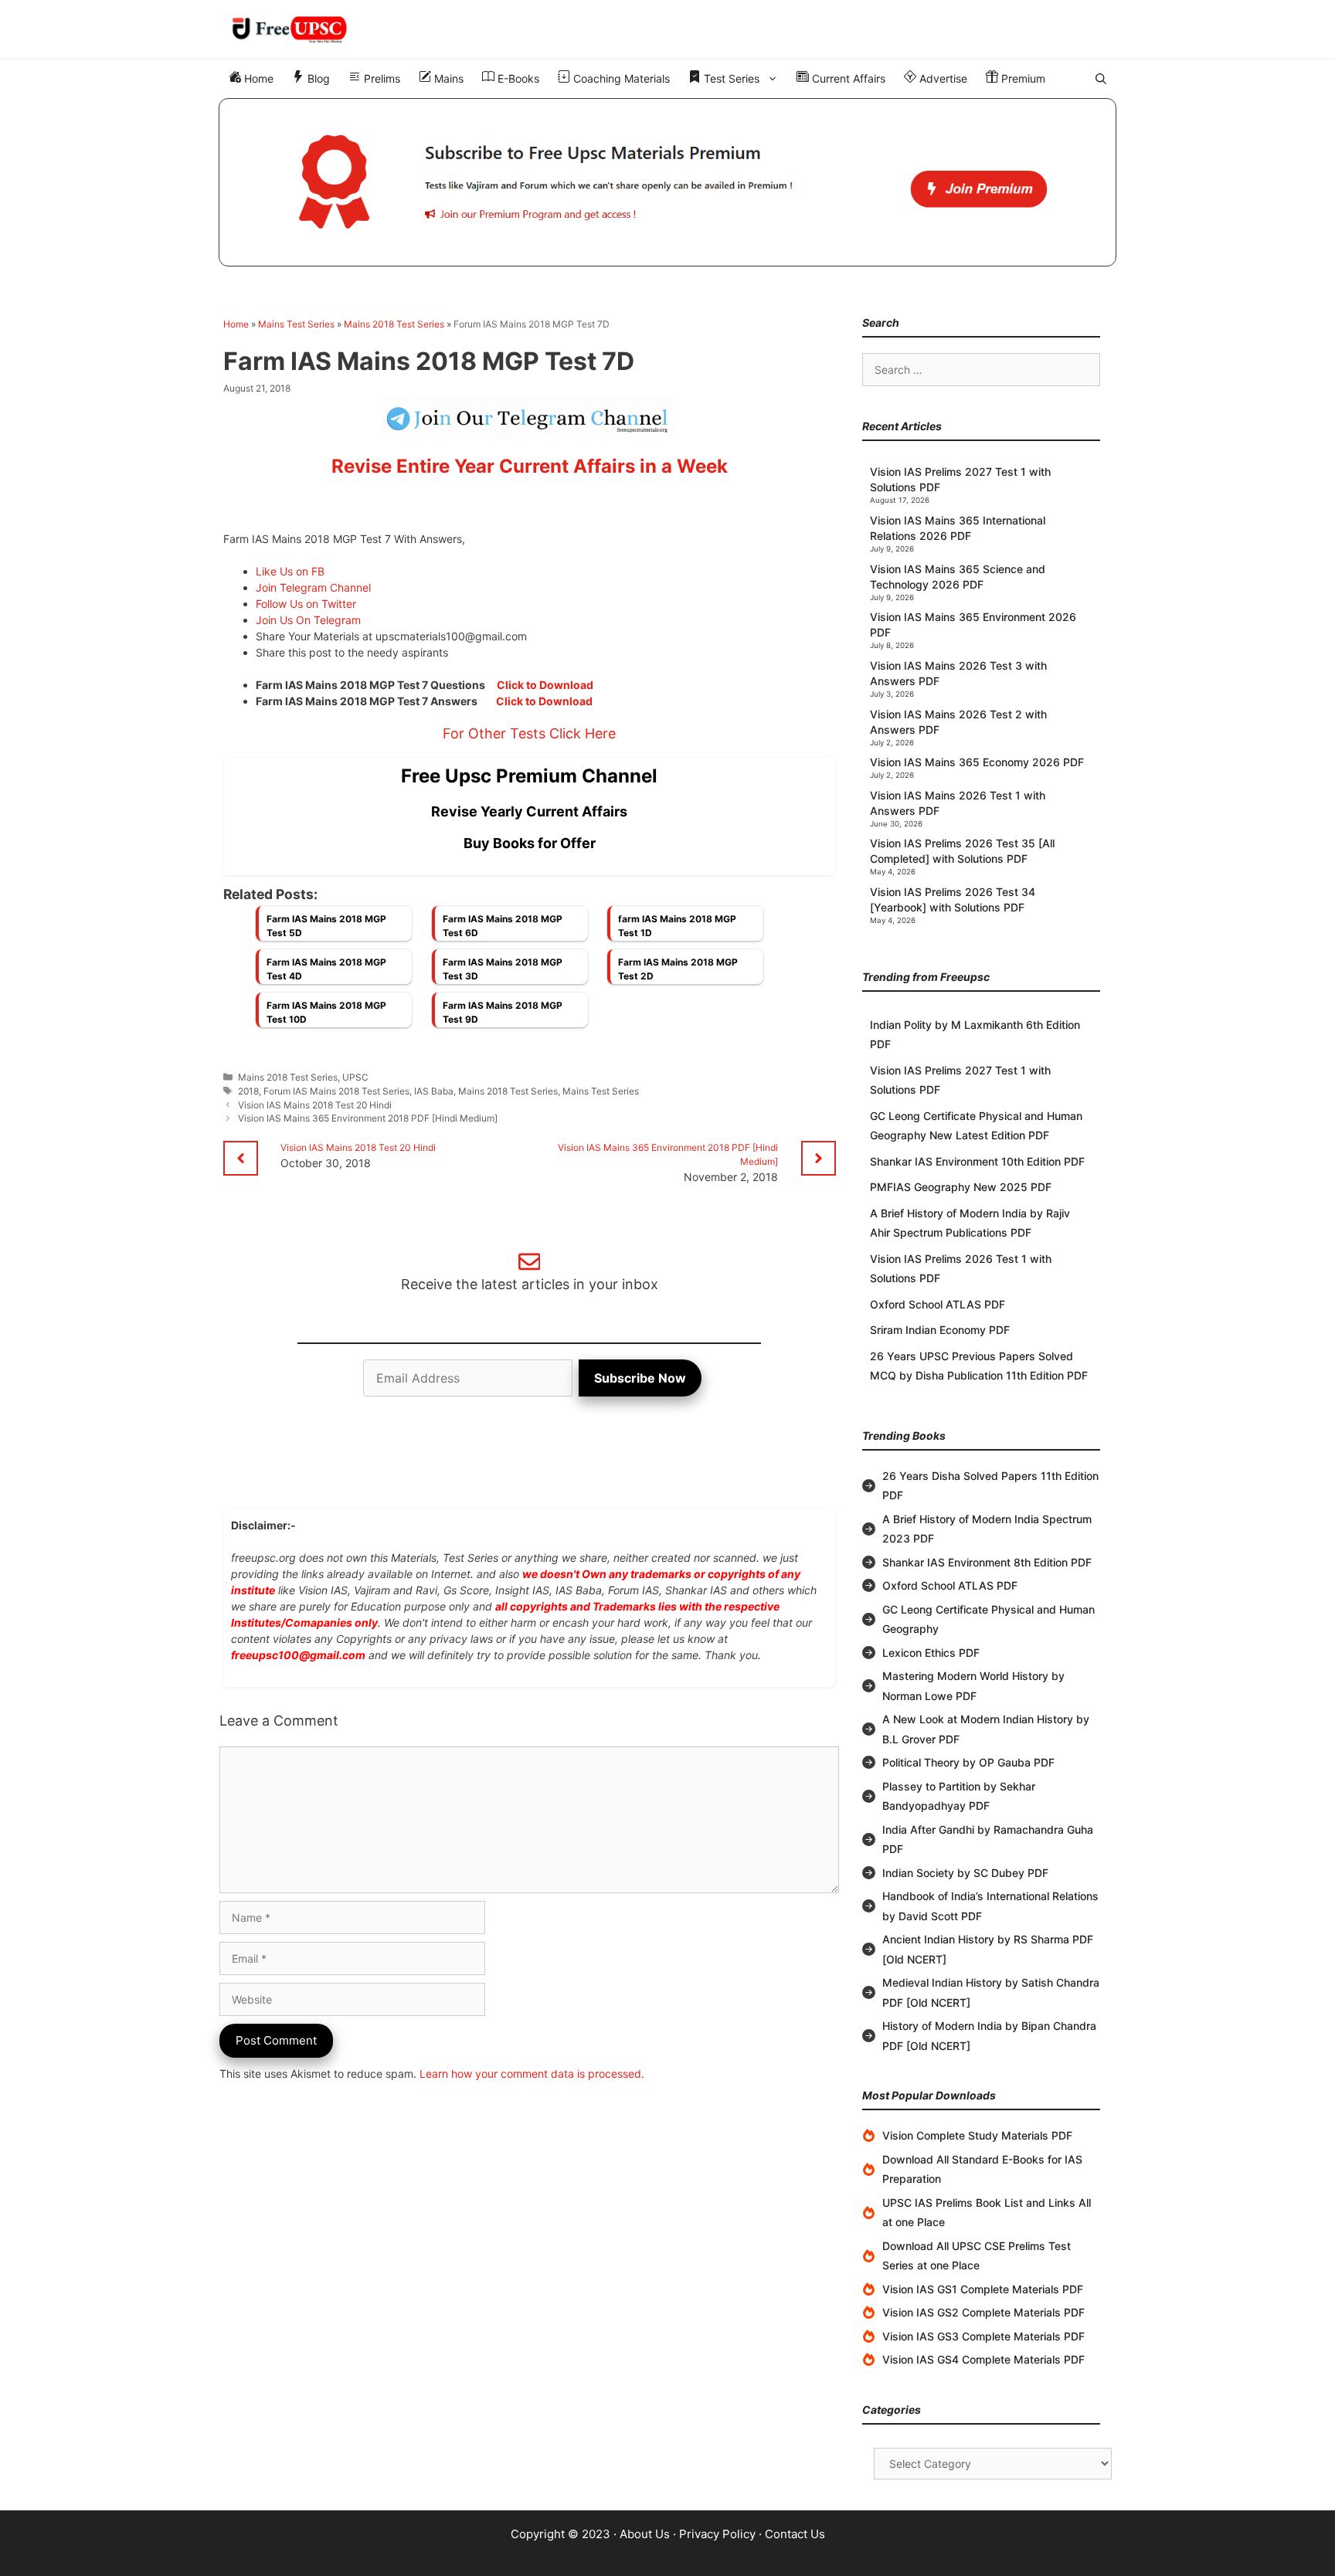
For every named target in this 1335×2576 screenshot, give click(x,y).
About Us (645, 2534)
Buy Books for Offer (530, 843)
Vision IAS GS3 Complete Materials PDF (983, 2336)
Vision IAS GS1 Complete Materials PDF (983, 2289)
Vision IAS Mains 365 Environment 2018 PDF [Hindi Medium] (368, 1118)
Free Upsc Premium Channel (529, 776)
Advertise (942, 78)
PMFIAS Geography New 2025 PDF (961, 1187)
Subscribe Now (640, 1378)
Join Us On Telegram (308, 620)
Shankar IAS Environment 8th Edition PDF (987, 1562)
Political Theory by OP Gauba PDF (968, 1762)
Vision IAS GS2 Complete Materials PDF (983, 2312)
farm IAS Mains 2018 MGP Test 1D (677, 926)
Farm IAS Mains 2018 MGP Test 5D (326, 926)
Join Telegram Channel (313, 587)
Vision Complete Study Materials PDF (977, 2135)
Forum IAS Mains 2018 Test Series (336, 1091)
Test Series (730, 78)
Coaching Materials (620, 78)
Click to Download (545, 685)
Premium (1022, 78)
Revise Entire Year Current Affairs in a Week (530, 466)
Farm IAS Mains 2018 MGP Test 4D (326, 969)
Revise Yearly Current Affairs (529, 811)
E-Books (517, 78)
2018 (248, 1091)
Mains (447, 78)
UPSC (355, 1077)
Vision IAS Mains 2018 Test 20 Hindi (315, 1105)
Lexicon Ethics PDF (931, 1653)
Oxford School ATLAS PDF (938, 1304)
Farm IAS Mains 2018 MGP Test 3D (503, 969)
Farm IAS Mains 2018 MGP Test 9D (503, 1012)
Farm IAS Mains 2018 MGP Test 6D (503, 926)
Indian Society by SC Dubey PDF (965, 1873)
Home (257, 78)
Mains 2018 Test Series (394, 324)
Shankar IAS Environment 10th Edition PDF (977, 1161)
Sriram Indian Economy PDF (940, 1330)
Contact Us (795, 2534)
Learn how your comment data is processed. (532, 2074)
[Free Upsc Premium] (667, 182)
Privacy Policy (717, 2534)
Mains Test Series (296, 324)
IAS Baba (434, 1091)
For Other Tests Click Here (529, 733)
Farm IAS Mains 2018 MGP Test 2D (678, 969)
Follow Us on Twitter (306, 604)
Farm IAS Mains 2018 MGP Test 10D (326, 1012)
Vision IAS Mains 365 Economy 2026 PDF (977, 762)
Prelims (380, 78)
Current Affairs (847, 78)
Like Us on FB (290, 571)
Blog (317, 78)
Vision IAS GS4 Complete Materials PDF (983, 2359)
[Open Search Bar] (1101, 79)
